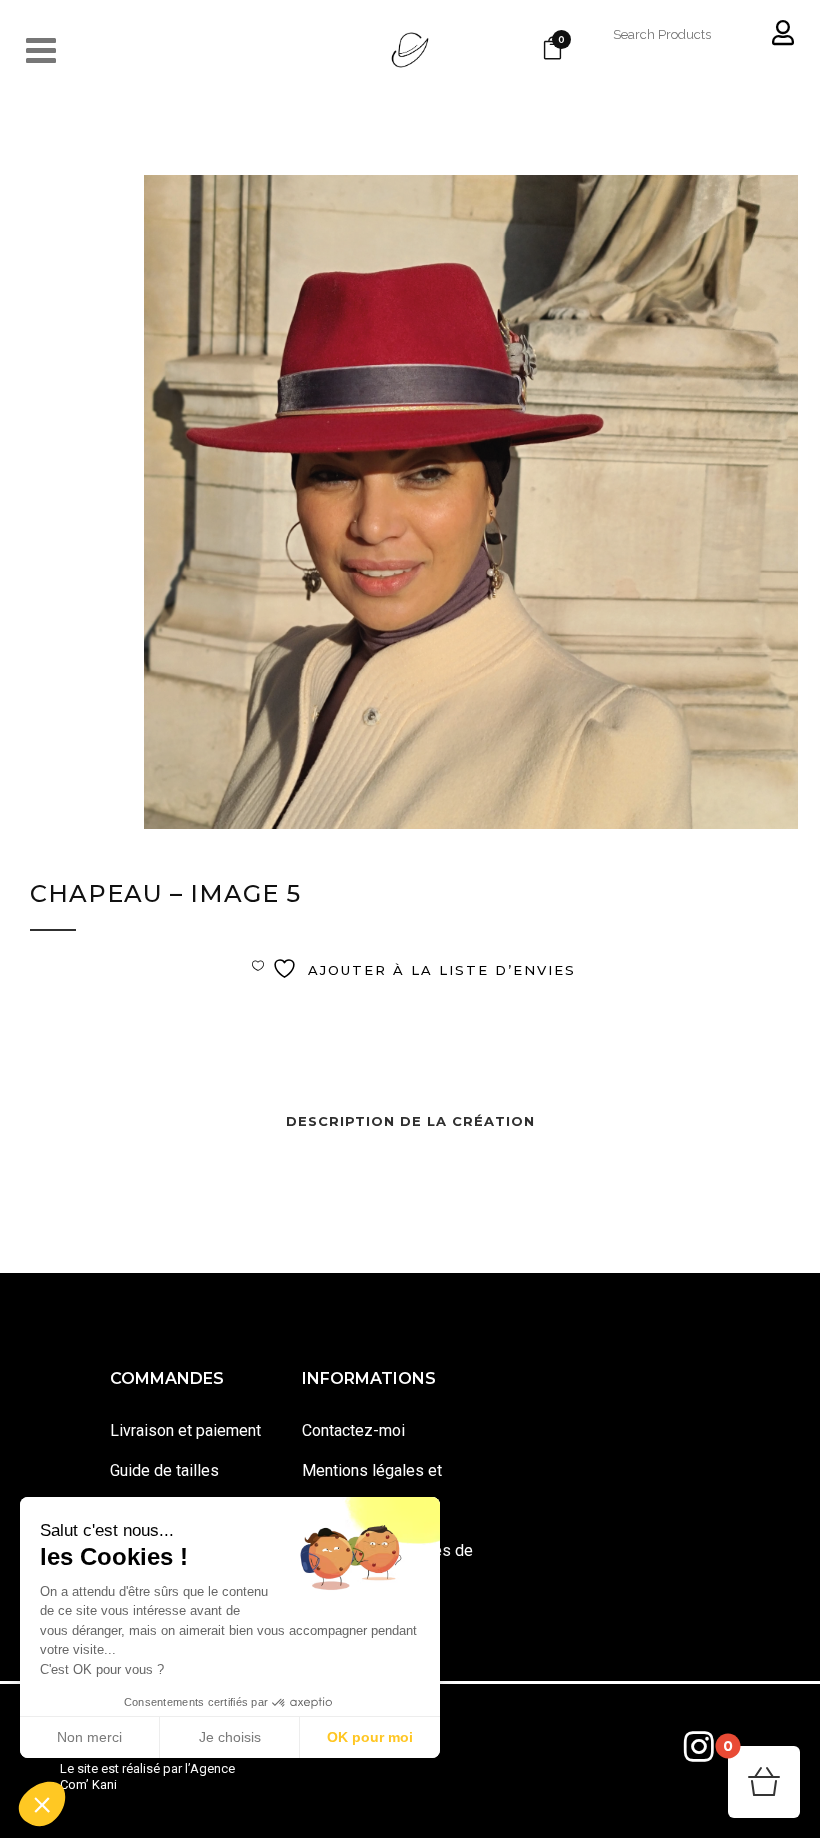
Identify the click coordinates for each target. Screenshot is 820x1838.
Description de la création (410, 1121)
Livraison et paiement (185, 1430)
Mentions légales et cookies (372, 1490)
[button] (42, 1804)
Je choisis (230, 1737)
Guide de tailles (164, 1470)
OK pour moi (370, 1737)
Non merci (89, 1737)
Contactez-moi (353, 1430)
